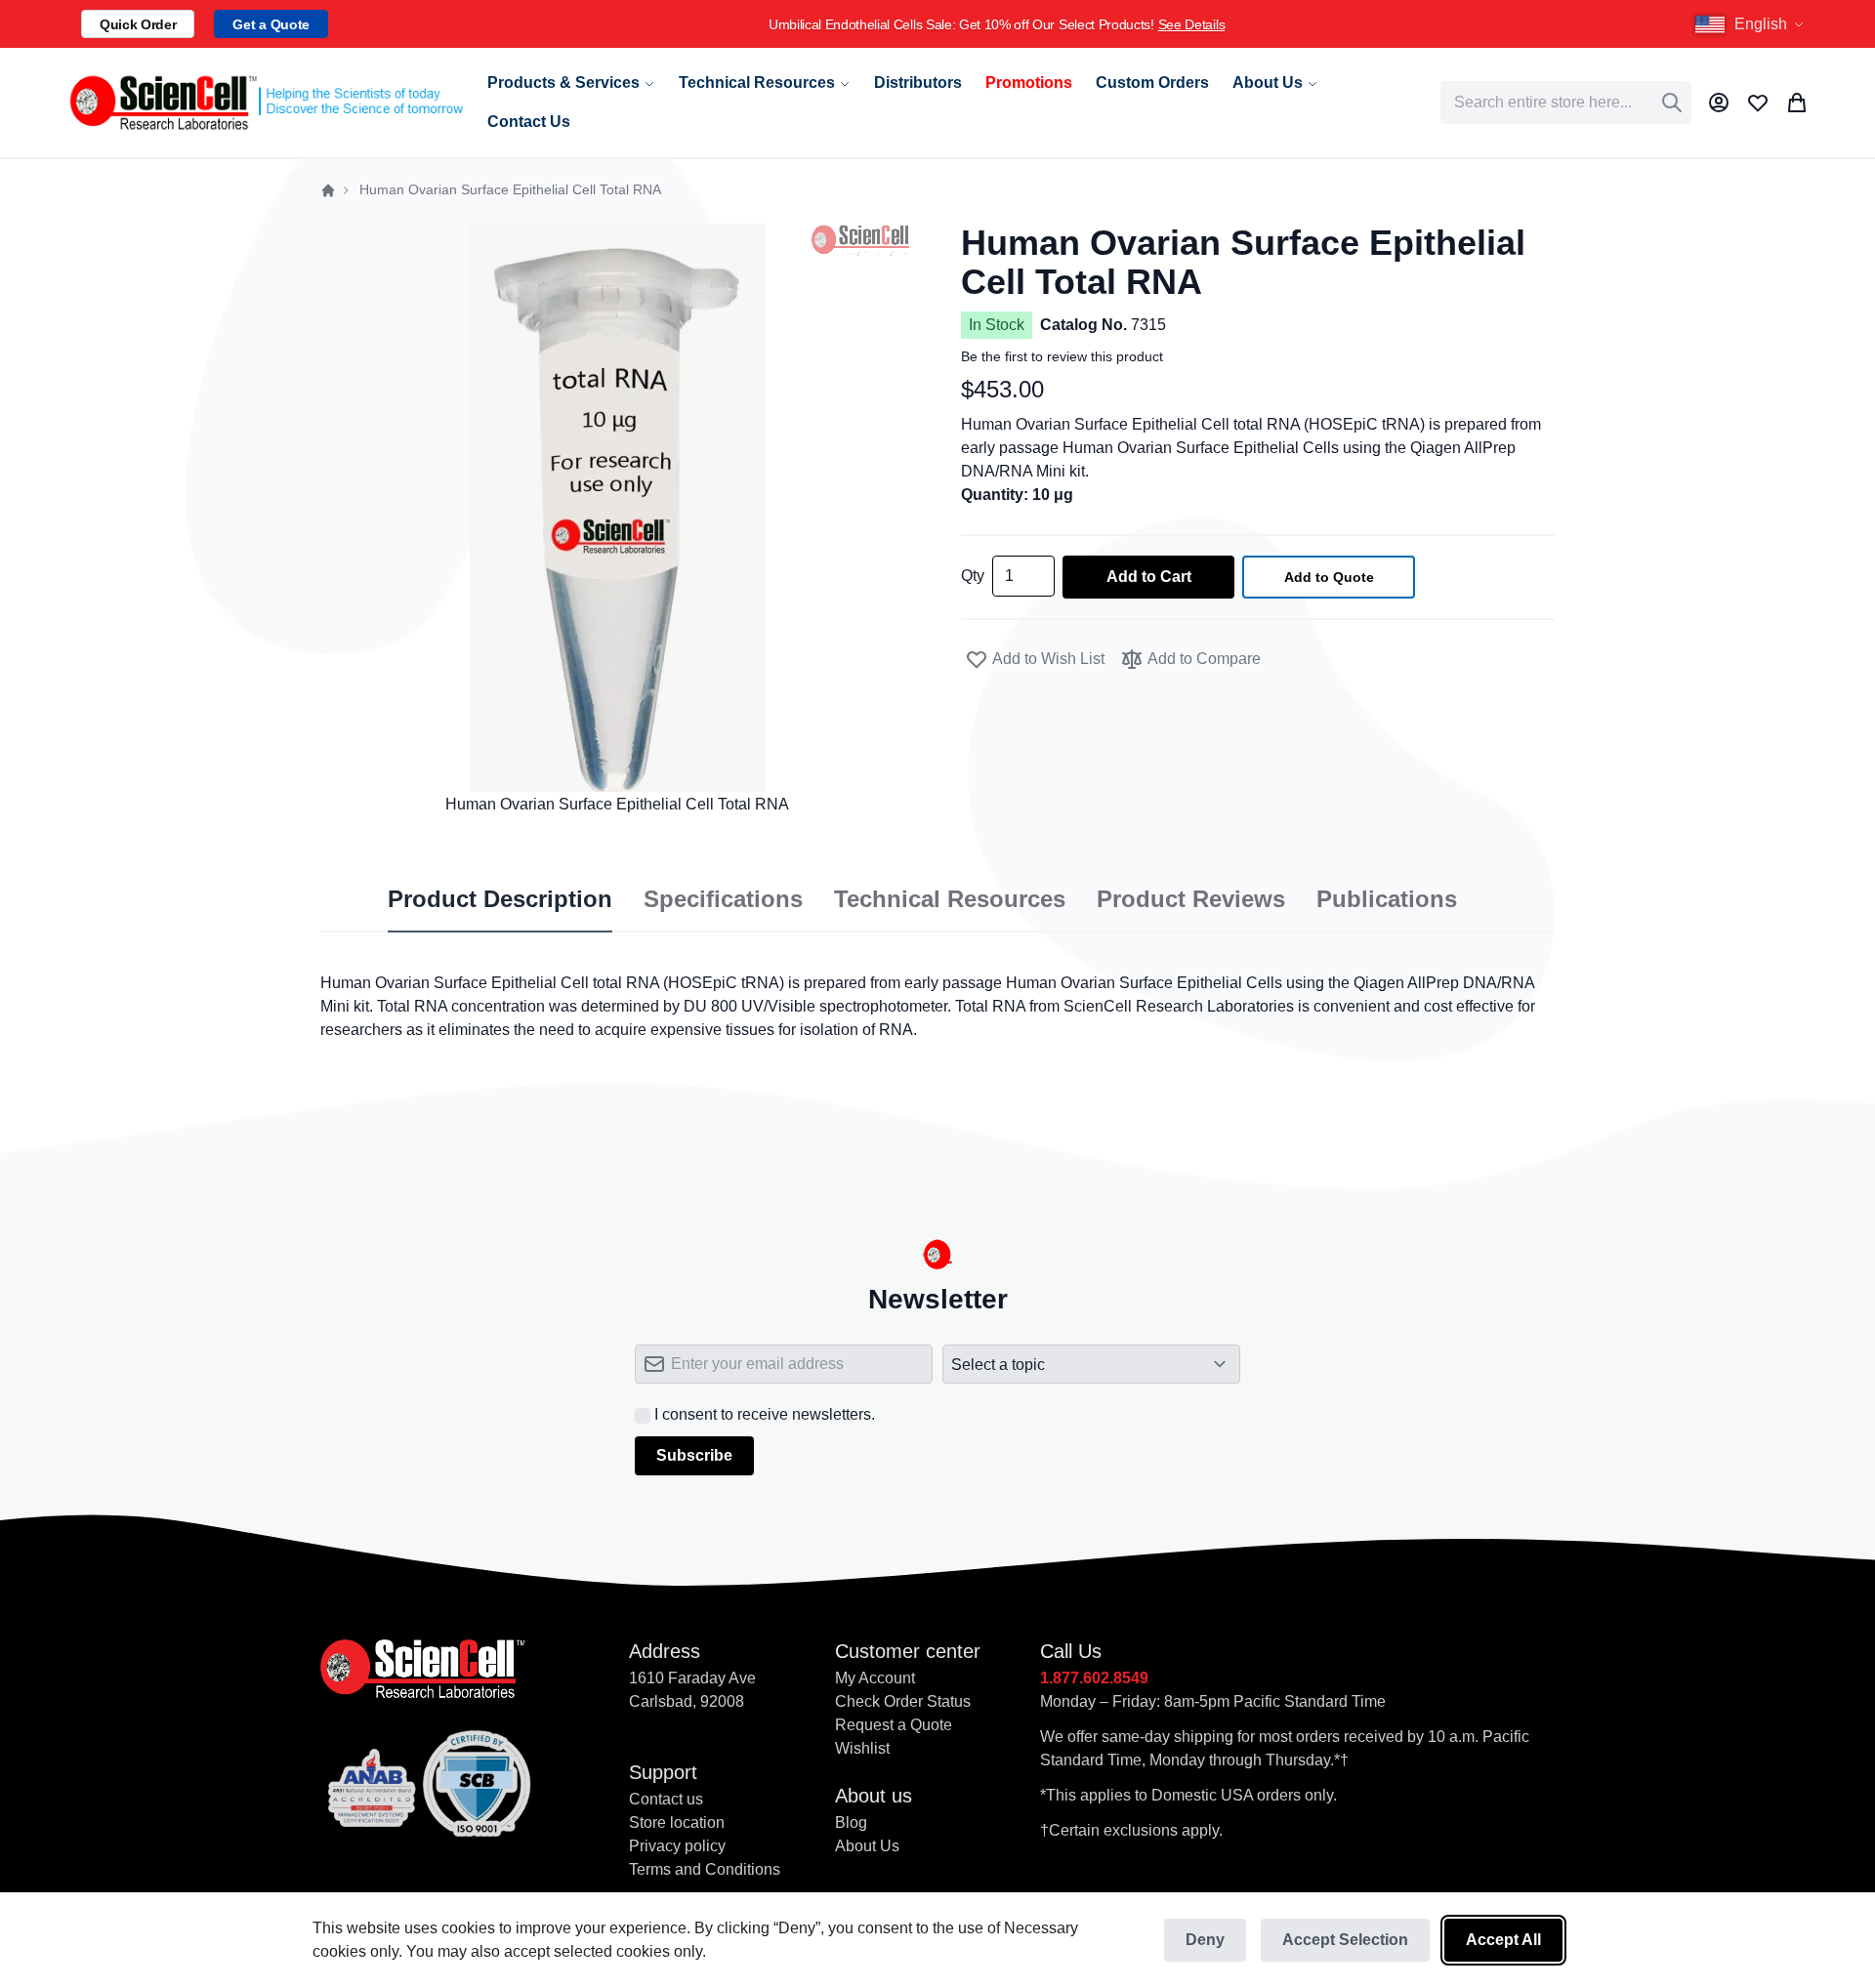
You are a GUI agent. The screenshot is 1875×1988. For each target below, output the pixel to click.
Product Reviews (1191, 899)
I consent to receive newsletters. (765, 1414)
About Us (867, 1846)
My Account (875, 1678)
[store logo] (265, 103)
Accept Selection (1345, 1940)
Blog (851, 1822)
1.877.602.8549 (1094, 1678)
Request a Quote (894, 1725)
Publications (1387, 899)
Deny (1205, 1940)
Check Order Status (903, 1701)
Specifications (723, 899)
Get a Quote (271, 24)
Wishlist (862, 1748)
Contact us (666, 1799)
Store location (677, 1822)
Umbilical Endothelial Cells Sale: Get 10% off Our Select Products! (997, 24)
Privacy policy (677, 1846)
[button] (1752, 24)
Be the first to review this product (1062, 356)
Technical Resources (950, 899)
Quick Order (138, 24)
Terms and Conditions (705, 1869)
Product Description (500, 899)
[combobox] (1566, 103)
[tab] (500, 900)
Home (328, 190)
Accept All (1503, 1940)
